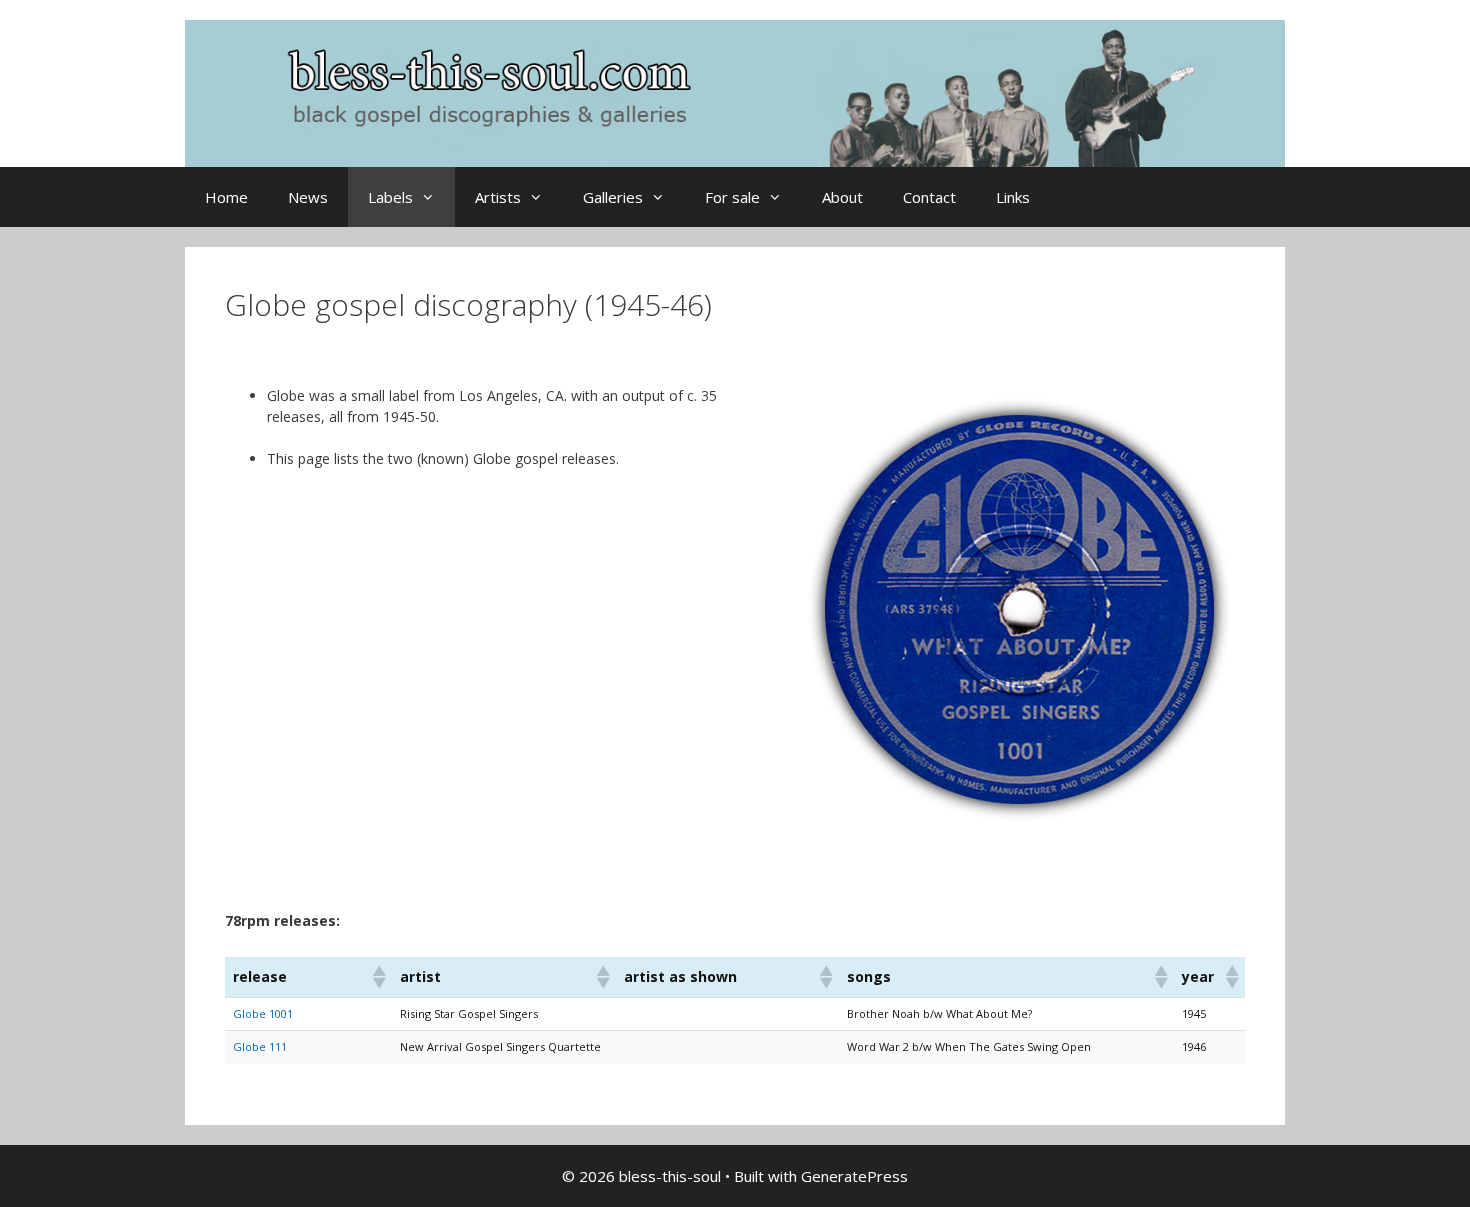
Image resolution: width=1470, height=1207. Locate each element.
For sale (732, 197)
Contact (929, 197)
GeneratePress (854, 1176)
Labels (390, 197)
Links (1013, 197)
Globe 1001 (263, 1013)
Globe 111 (260, 1046)
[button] (378, 977)
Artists (498, 197)
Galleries (613, 197)
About (842, 197)
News (308, 197)
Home (226, 197)
